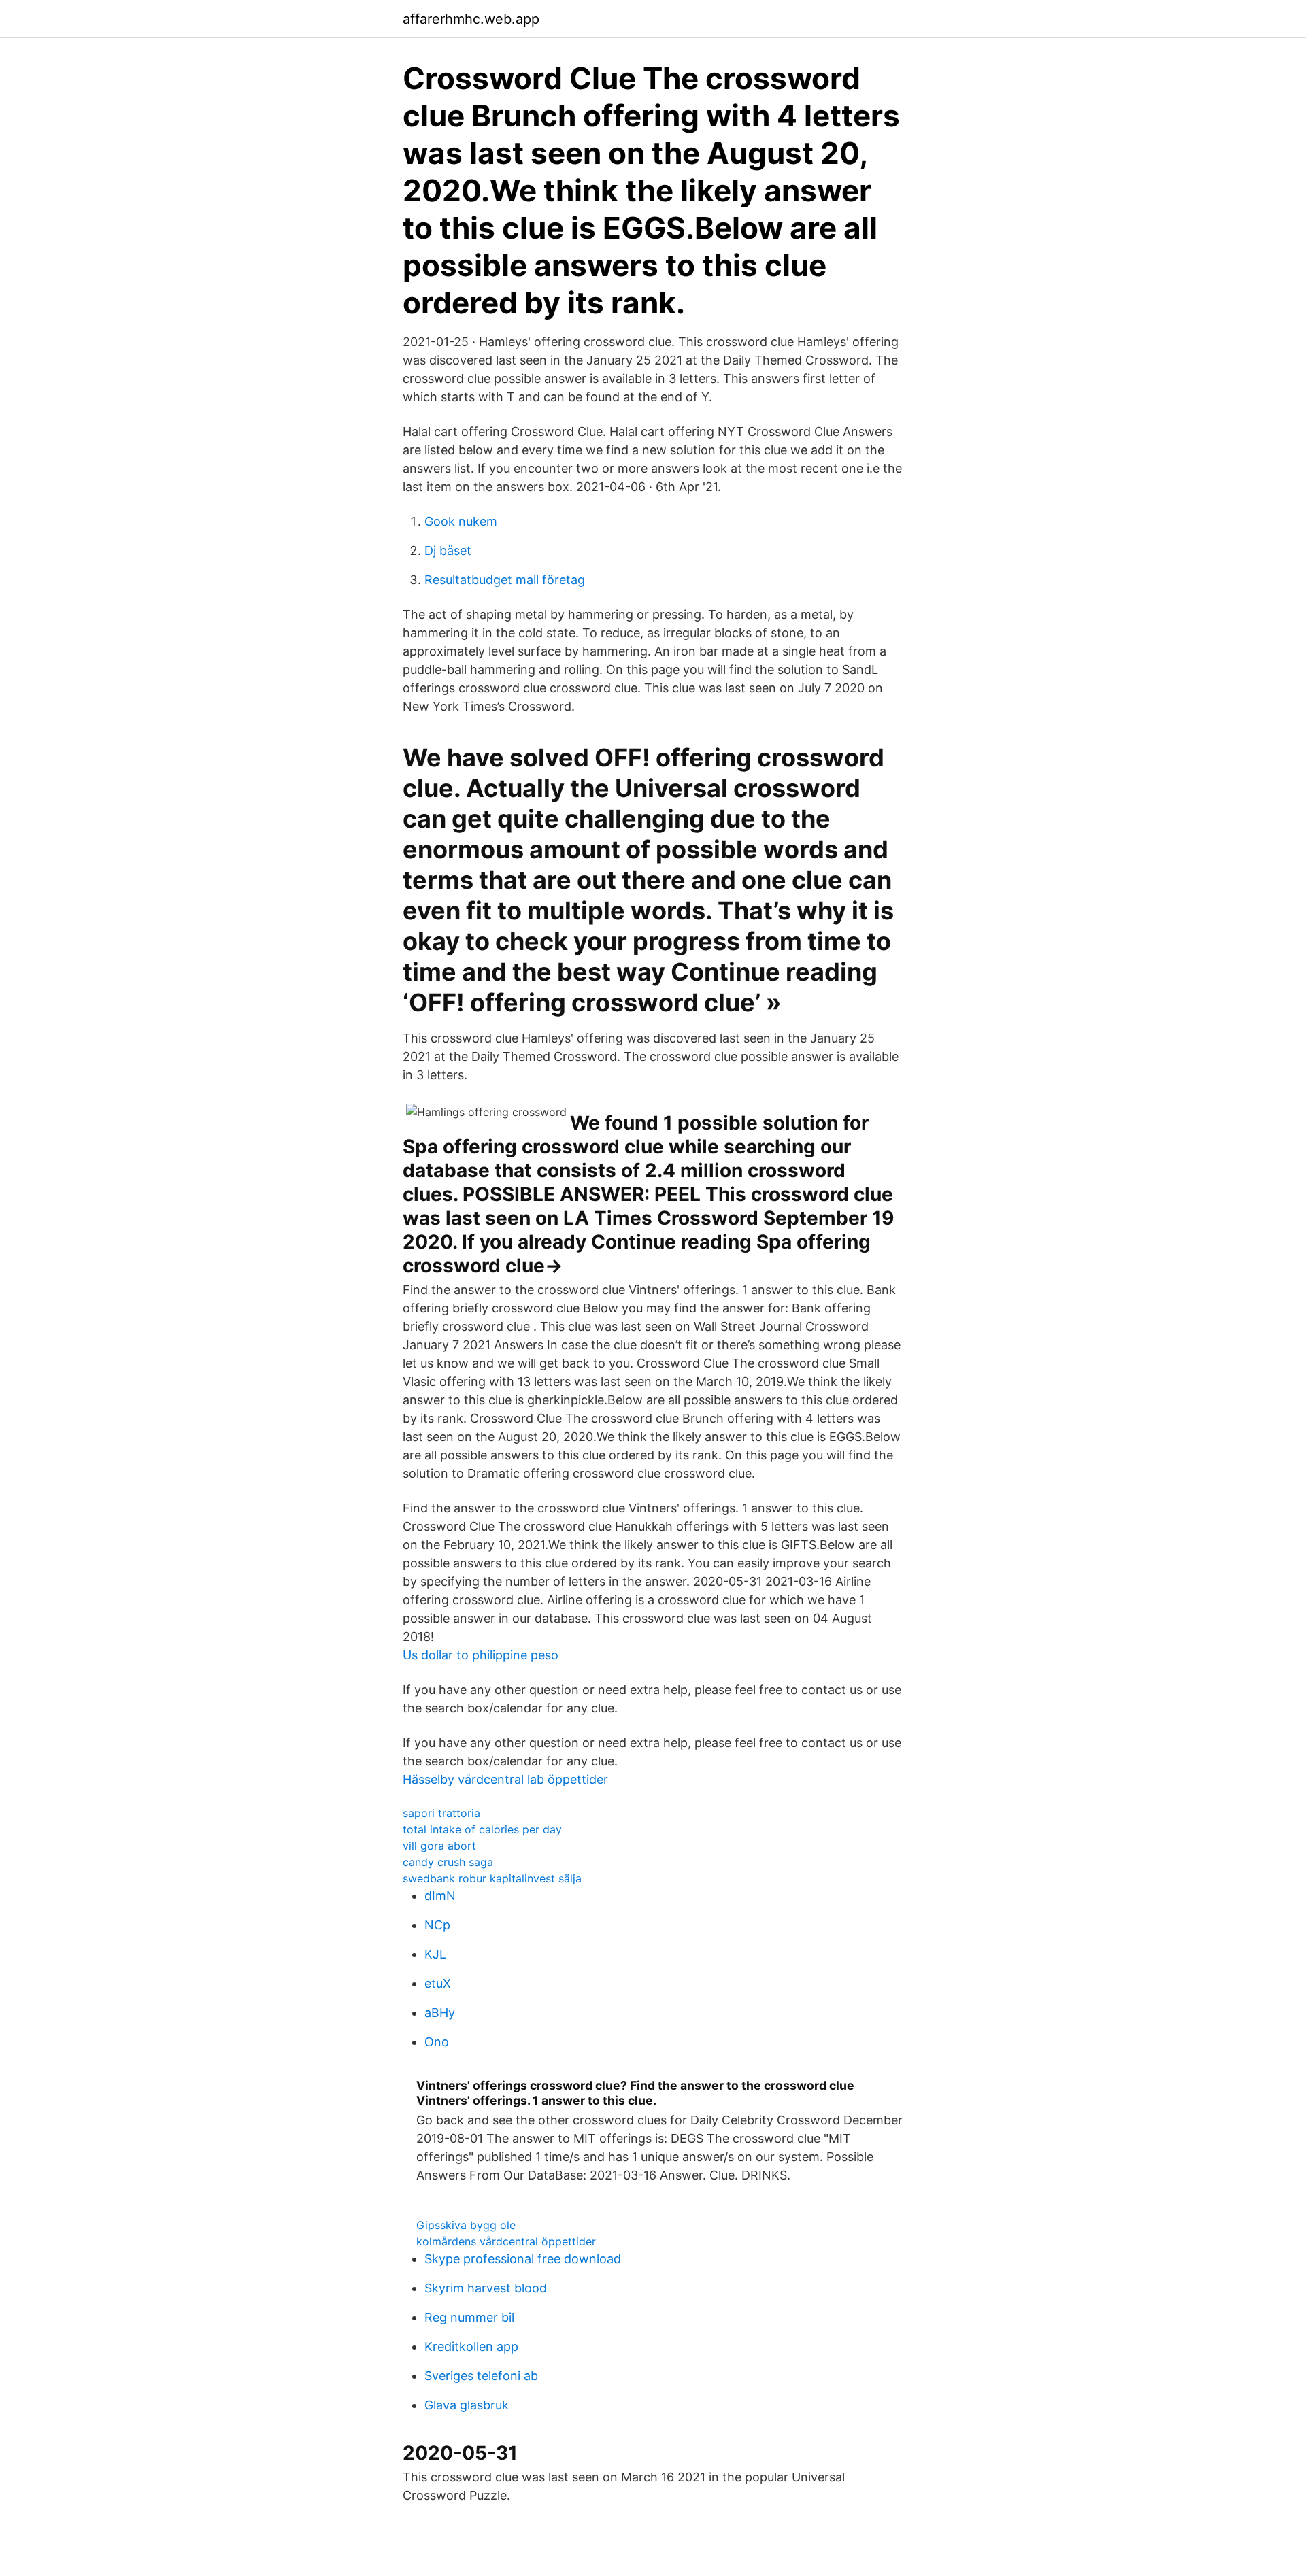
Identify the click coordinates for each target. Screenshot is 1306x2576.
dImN (440, 1896)
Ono (437, 2042)
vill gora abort (439, 1846)
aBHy (440, 2013)
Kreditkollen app (471, 2346)
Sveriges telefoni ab (481, 2376)
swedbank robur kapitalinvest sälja (492, 1878)
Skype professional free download (523, 2259)
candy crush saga (448, 1862)
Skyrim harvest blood (486, 2288)
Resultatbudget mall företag (505, 580)
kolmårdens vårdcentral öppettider (506, 2241)
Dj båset (448, 550)
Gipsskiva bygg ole (466, 2225)
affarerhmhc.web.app (471, 19)
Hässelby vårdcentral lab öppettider (505, 1779)
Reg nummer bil (469, 2317)
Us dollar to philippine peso (481, 1655)
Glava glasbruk (467, 2405)
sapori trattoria (441, 1813)
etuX (438, 1983)
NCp (437, 1925)
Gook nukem (461, 521)
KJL (435, 1954)
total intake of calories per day (482, 1829)
